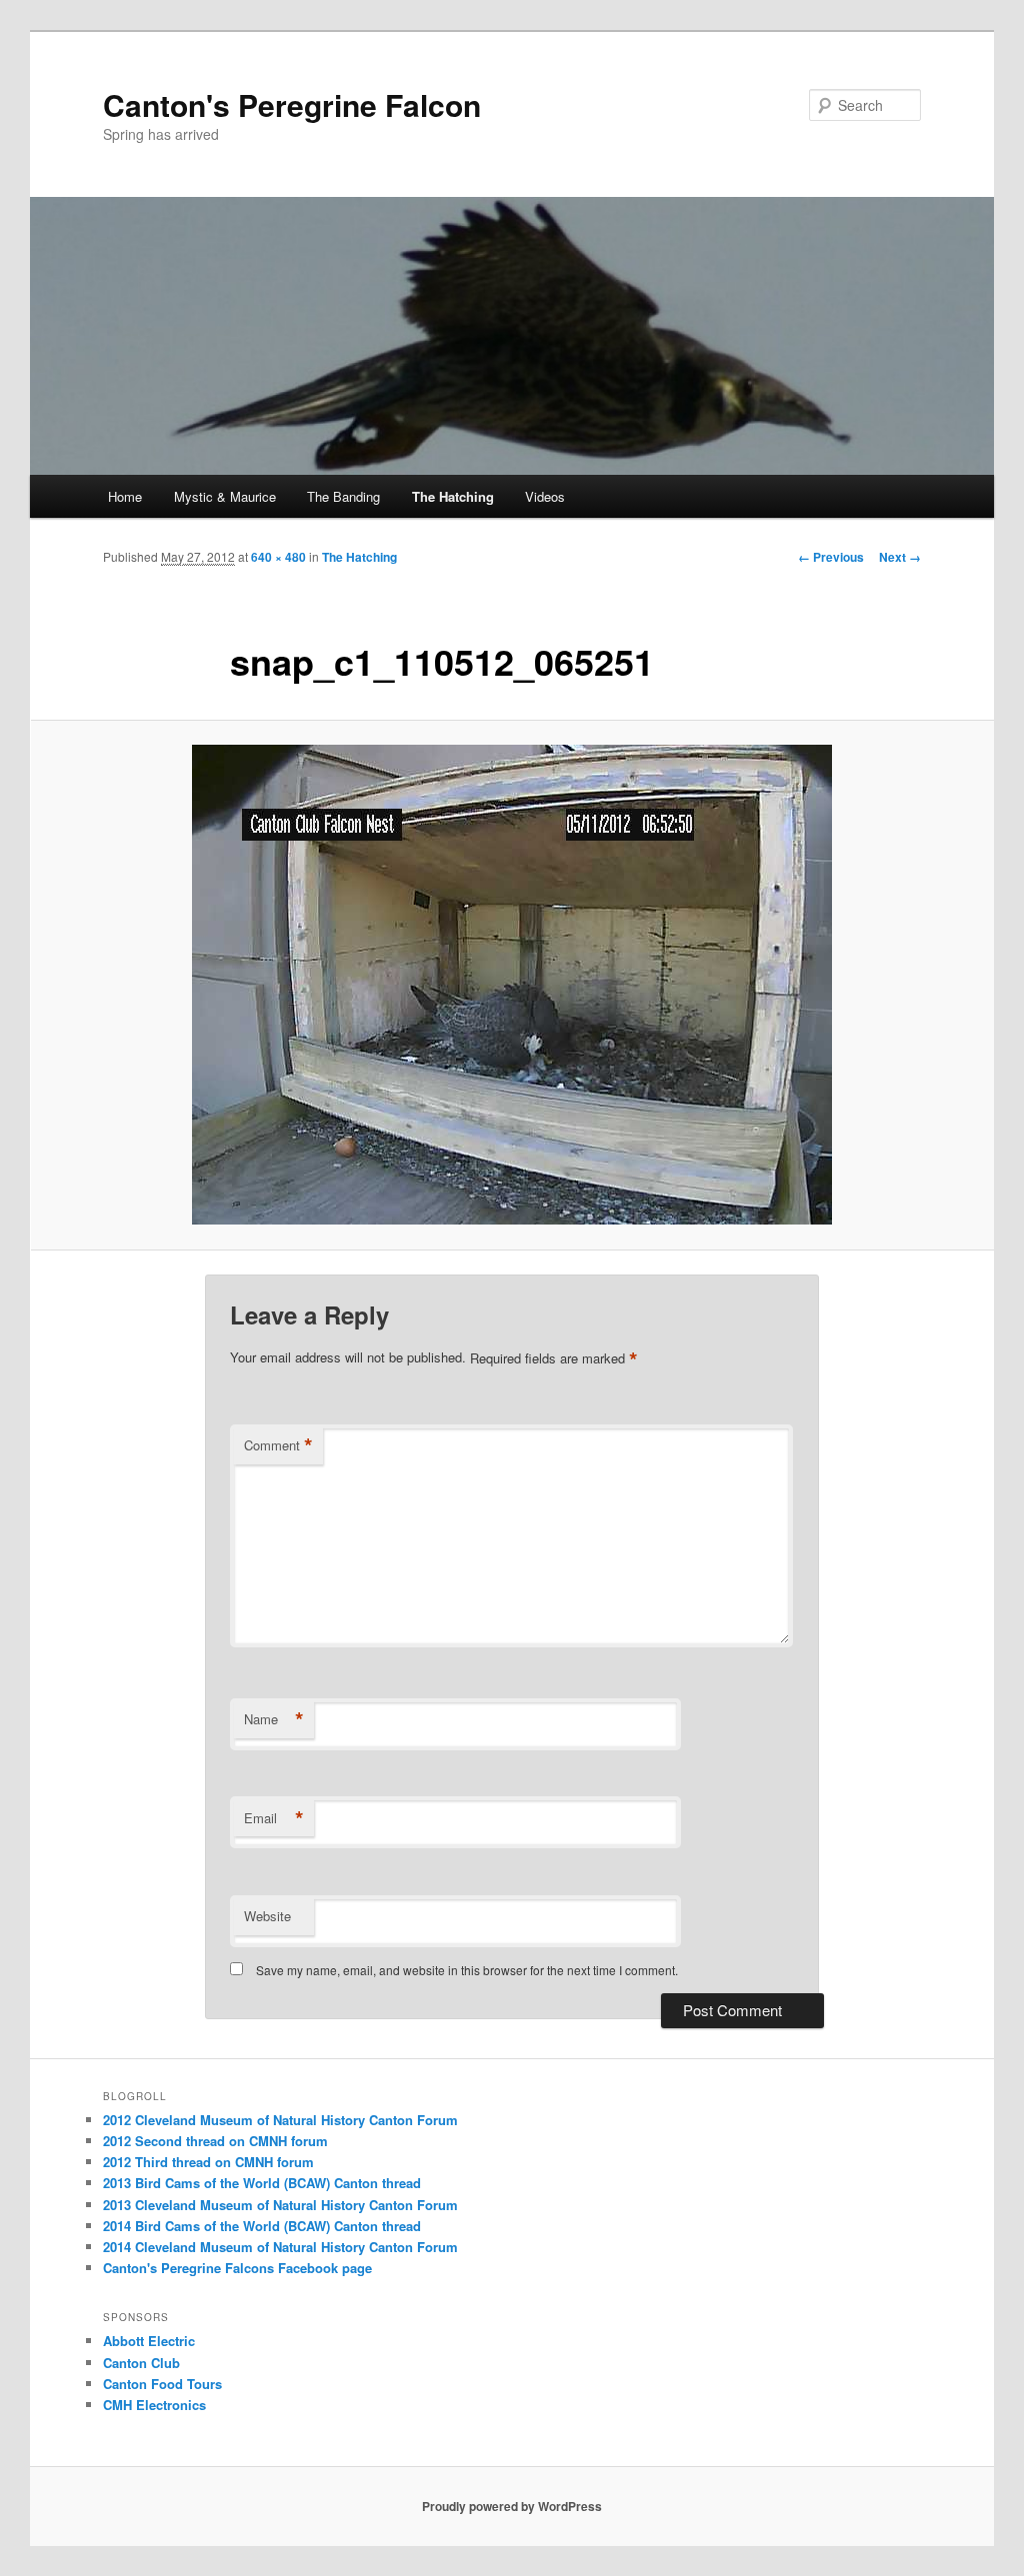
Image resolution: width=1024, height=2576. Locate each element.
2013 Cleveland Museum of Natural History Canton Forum (280, 2205)
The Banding (343, 496)
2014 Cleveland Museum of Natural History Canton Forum (280, 2247)
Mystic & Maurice (225, 496)
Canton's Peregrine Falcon (292, 104)
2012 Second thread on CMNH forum (215, 2141)
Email (274, 1818)
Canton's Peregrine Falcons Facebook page (237, 2268)
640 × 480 (278, 557)
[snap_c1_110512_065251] (512, 985)
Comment (278, 1445)
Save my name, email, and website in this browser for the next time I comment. (467, 1970)
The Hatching (453, 496)
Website (267, 1916)
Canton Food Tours (162, 2384)
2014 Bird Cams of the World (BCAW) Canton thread (262, 2226)
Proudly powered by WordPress (512, 2506)
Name (274, 1719)
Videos (545, 496)
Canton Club (141, 2363)
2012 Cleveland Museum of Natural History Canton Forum (280, 2120)
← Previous (831, 557)
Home (125, 496)
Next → (900, 557)
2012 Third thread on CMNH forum (208, 2162)
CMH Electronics (154, 2405)
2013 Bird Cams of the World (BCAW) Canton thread (262, 2183)
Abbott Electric (149, 2341)
